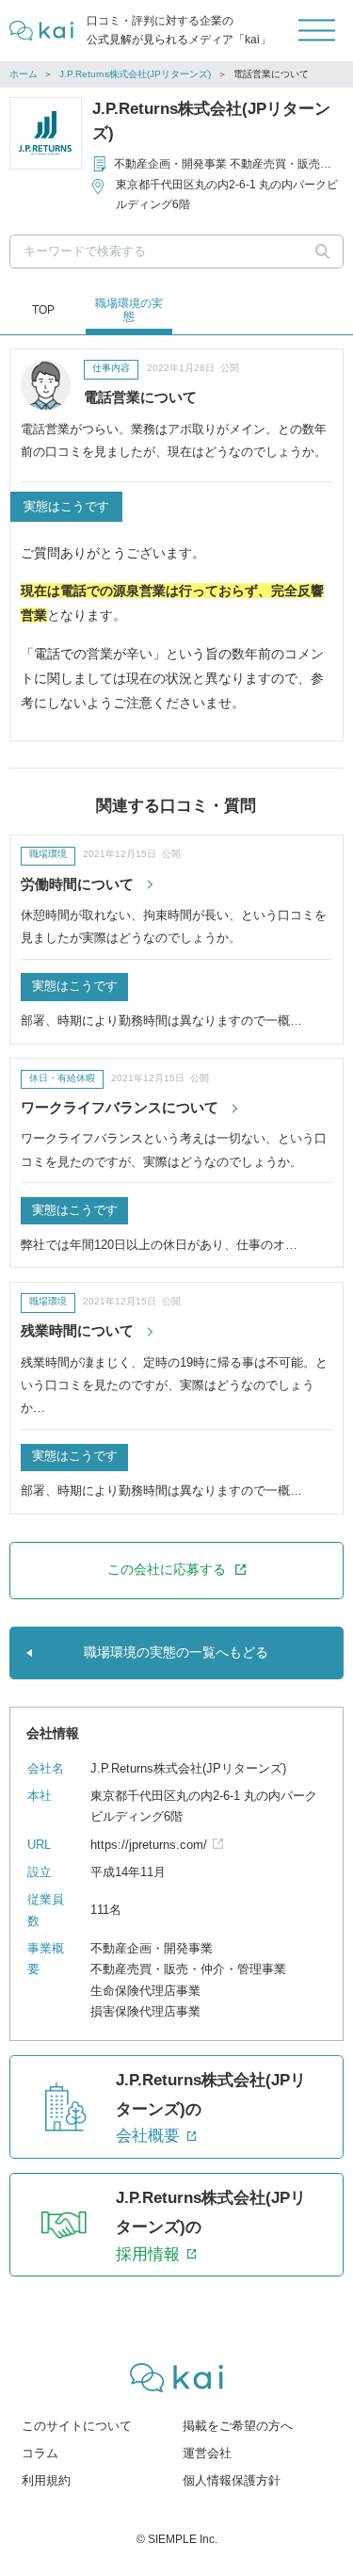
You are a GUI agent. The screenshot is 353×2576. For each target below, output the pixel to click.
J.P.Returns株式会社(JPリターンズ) (135, 74)
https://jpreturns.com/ (149, 1845)
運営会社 (207, 2454)
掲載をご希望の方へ (238, 2426)
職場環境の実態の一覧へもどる (176, 1652)
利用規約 (46, 2481)
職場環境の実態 (129, 310)
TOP (43, 310)
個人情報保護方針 (232, 2481)
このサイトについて (77, 2426)
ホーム (24, 74)
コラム (40, 2454)
